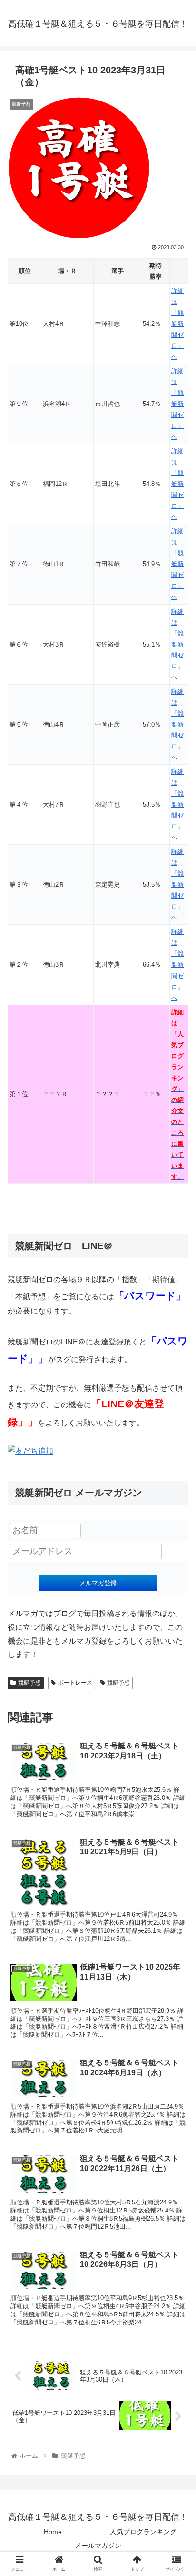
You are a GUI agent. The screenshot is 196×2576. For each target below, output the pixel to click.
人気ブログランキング (143, 2532)
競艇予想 (29, 1683)
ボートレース (75, 1683)
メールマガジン (98, 2546)
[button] (176, 1474)
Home (53, 2532)
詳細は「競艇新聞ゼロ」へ (177, 324)
